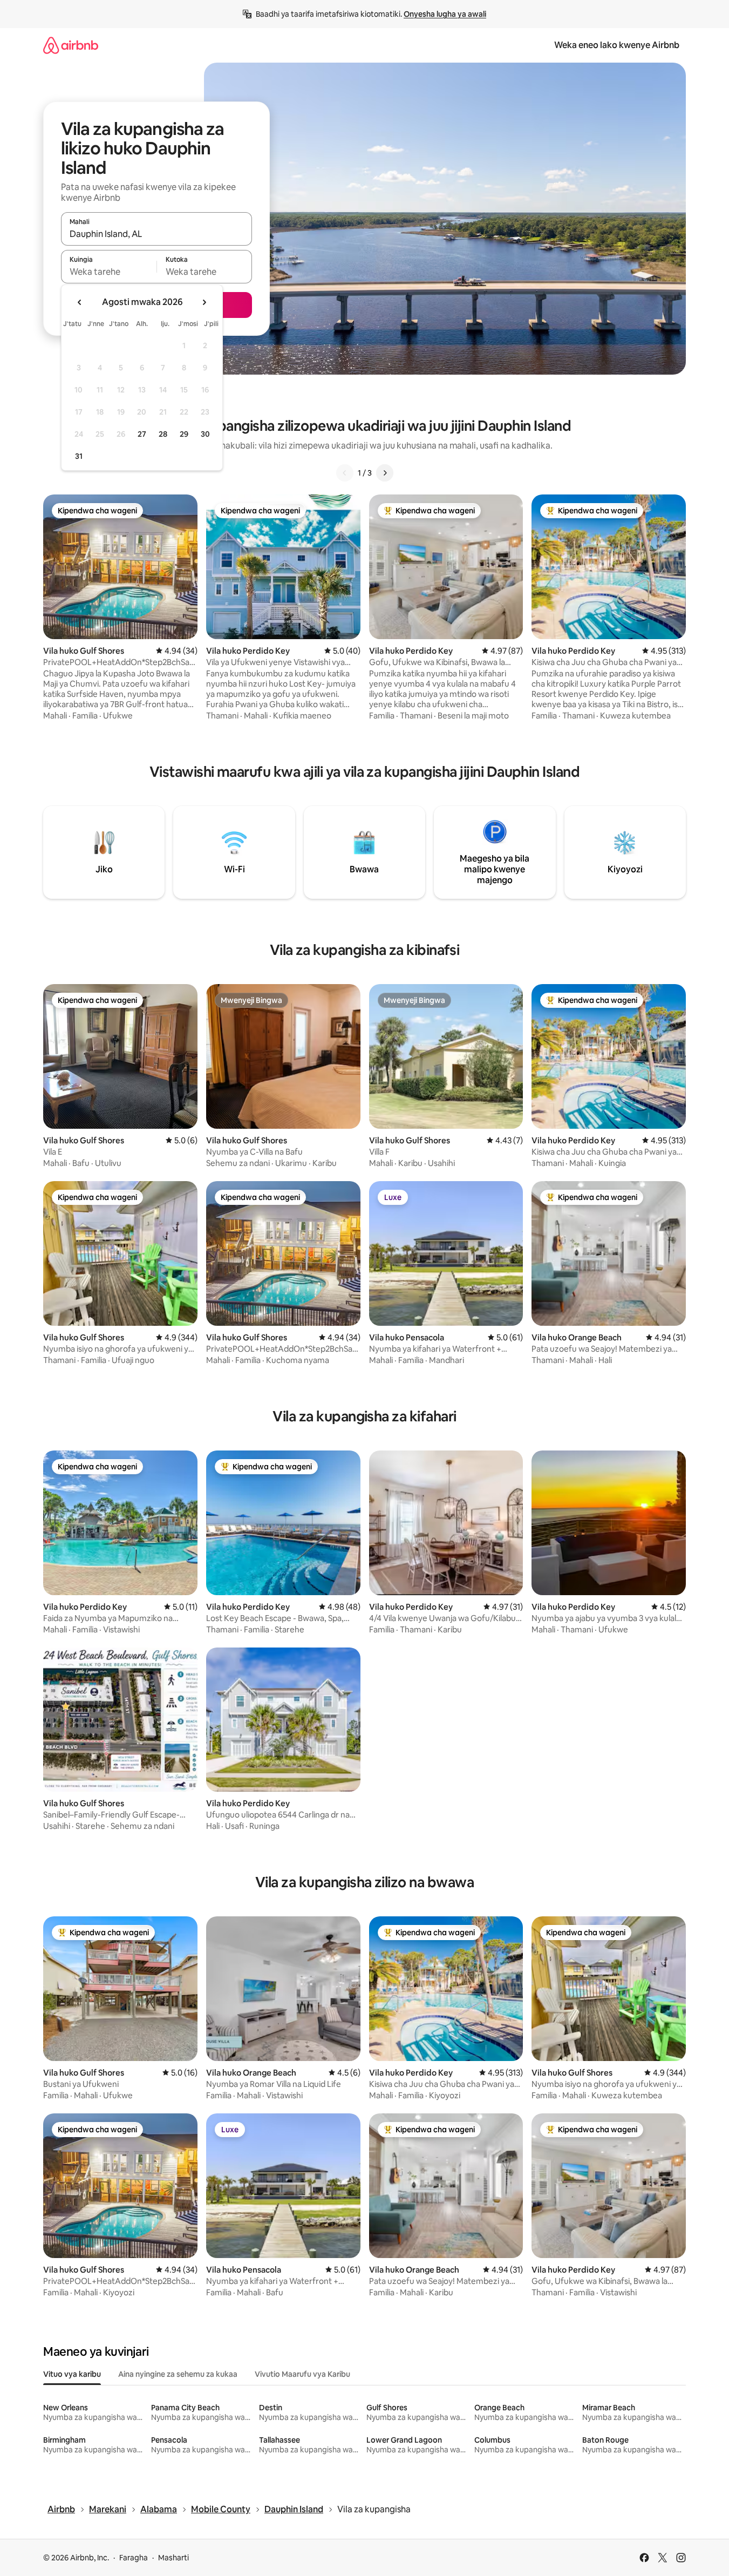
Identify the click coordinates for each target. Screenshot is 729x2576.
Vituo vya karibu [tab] (72, 2374)
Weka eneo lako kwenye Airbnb (617, 45)
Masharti (173, 2558)
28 (163, 434)
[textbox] (109, 272)
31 (79, 456)
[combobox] (156, 234)
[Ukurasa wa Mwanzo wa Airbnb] (71, 45)
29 (184, 434)
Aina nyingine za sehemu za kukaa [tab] (178, 2374)
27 (142, 434)
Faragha (134, 2558)
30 (205, 434)
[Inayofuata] (385, 473)
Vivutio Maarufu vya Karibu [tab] (302, 2374)
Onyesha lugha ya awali (445, 14)
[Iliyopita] (345, 473)
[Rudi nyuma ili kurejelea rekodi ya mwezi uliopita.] (80, 302)
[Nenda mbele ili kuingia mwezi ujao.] (204, 302)
